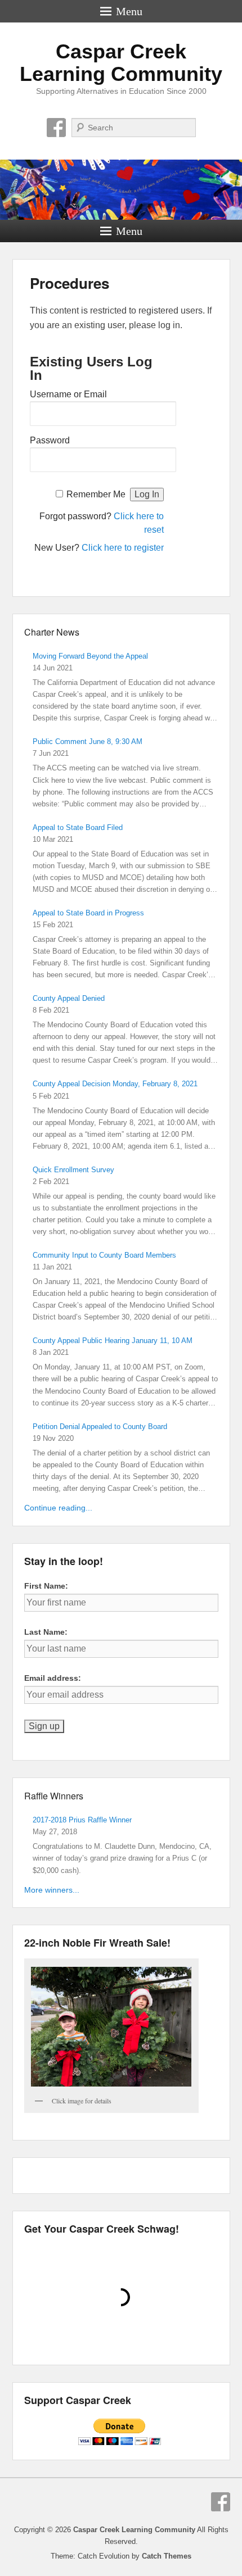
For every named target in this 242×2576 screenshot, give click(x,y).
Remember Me (96, 494)
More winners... (52, 1890)
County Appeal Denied (69, 998)
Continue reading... (58, 1508)
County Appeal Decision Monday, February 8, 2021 (115, 1084)
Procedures (70, 283)
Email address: (53, 1678)
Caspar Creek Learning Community (121, 63)
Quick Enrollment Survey (73, 1170)
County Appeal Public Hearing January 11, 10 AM (113, 1341)
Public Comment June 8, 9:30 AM (88, 741)
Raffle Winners (54, 1796)
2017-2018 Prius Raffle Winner (82, 1820)
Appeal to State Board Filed (78, 827)
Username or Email (68, 394)
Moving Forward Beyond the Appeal (90, 656)
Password (50, 440)
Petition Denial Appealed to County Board (100, 1427)
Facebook (56, 128)
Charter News (52, 632)
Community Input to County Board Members (104, 1255)
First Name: (46, 1586)
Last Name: (46, 1632)
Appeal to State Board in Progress (88, 913)
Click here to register (123, 548)
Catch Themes (167, 2556)
